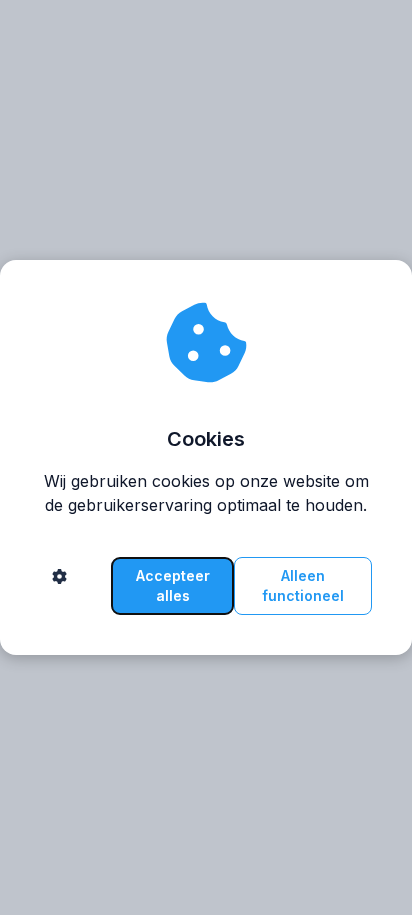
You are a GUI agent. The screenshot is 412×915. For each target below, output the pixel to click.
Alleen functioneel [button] (303, 585)
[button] (59, 586)
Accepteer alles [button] (173, 585)
